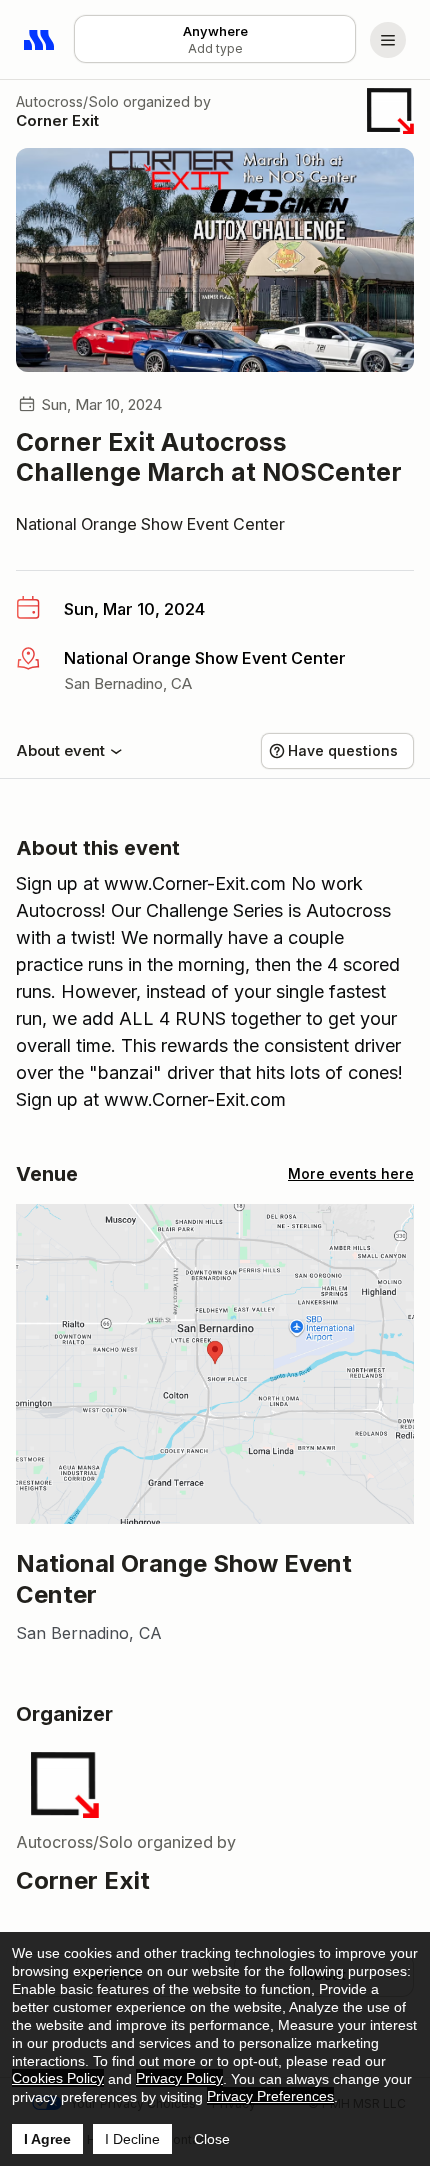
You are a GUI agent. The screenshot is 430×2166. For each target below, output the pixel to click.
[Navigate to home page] (40, 40)
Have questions (343, 750)
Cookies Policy (58, 2078)
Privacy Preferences (270, 2096)
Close (212, 2139)
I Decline (132, 2139)
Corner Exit (57, 120)
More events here (351, 1173)
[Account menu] (388, 40)
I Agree (47, 2139)
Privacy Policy (179, 2078)
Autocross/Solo (67, 101)
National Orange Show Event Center (150, 524)
